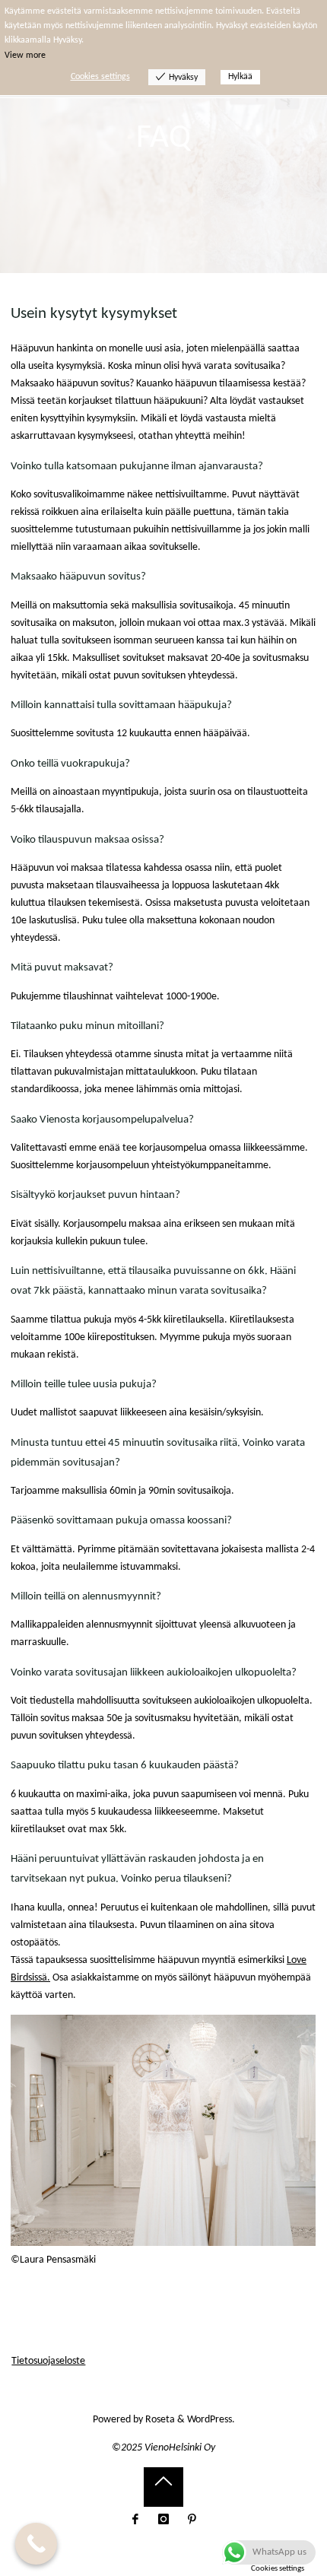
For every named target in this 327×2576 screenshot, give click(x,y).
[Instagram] (164, 2519)
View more (25, 56)
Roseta (159, 2420)
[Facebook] (135, 2519)
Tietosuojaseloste (48, 2361)
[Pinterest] (192, 2519)
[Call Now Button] (36, 2544)
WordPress (210, 2420)
